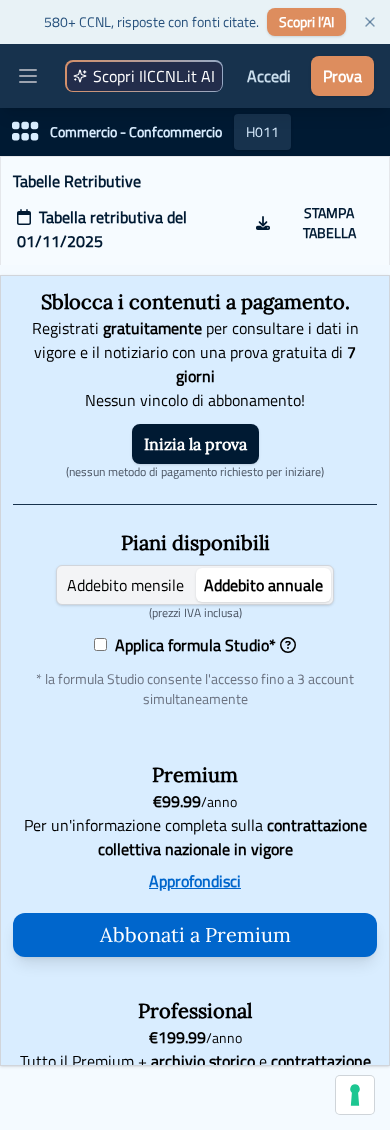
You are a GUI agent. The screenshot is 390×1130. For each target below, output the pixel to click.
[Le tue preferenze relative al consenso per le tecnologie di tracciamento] (355, 1095)
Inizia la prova (195, 444)
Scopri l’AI (306, 21)
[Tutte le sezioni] (25, 132)
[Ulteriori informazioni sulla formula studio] (288, 645)
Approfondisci (195, 881)
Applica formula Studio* (191, 645)
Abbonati (195, 934)
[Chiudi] (370, 22)
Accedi (269, 76)
